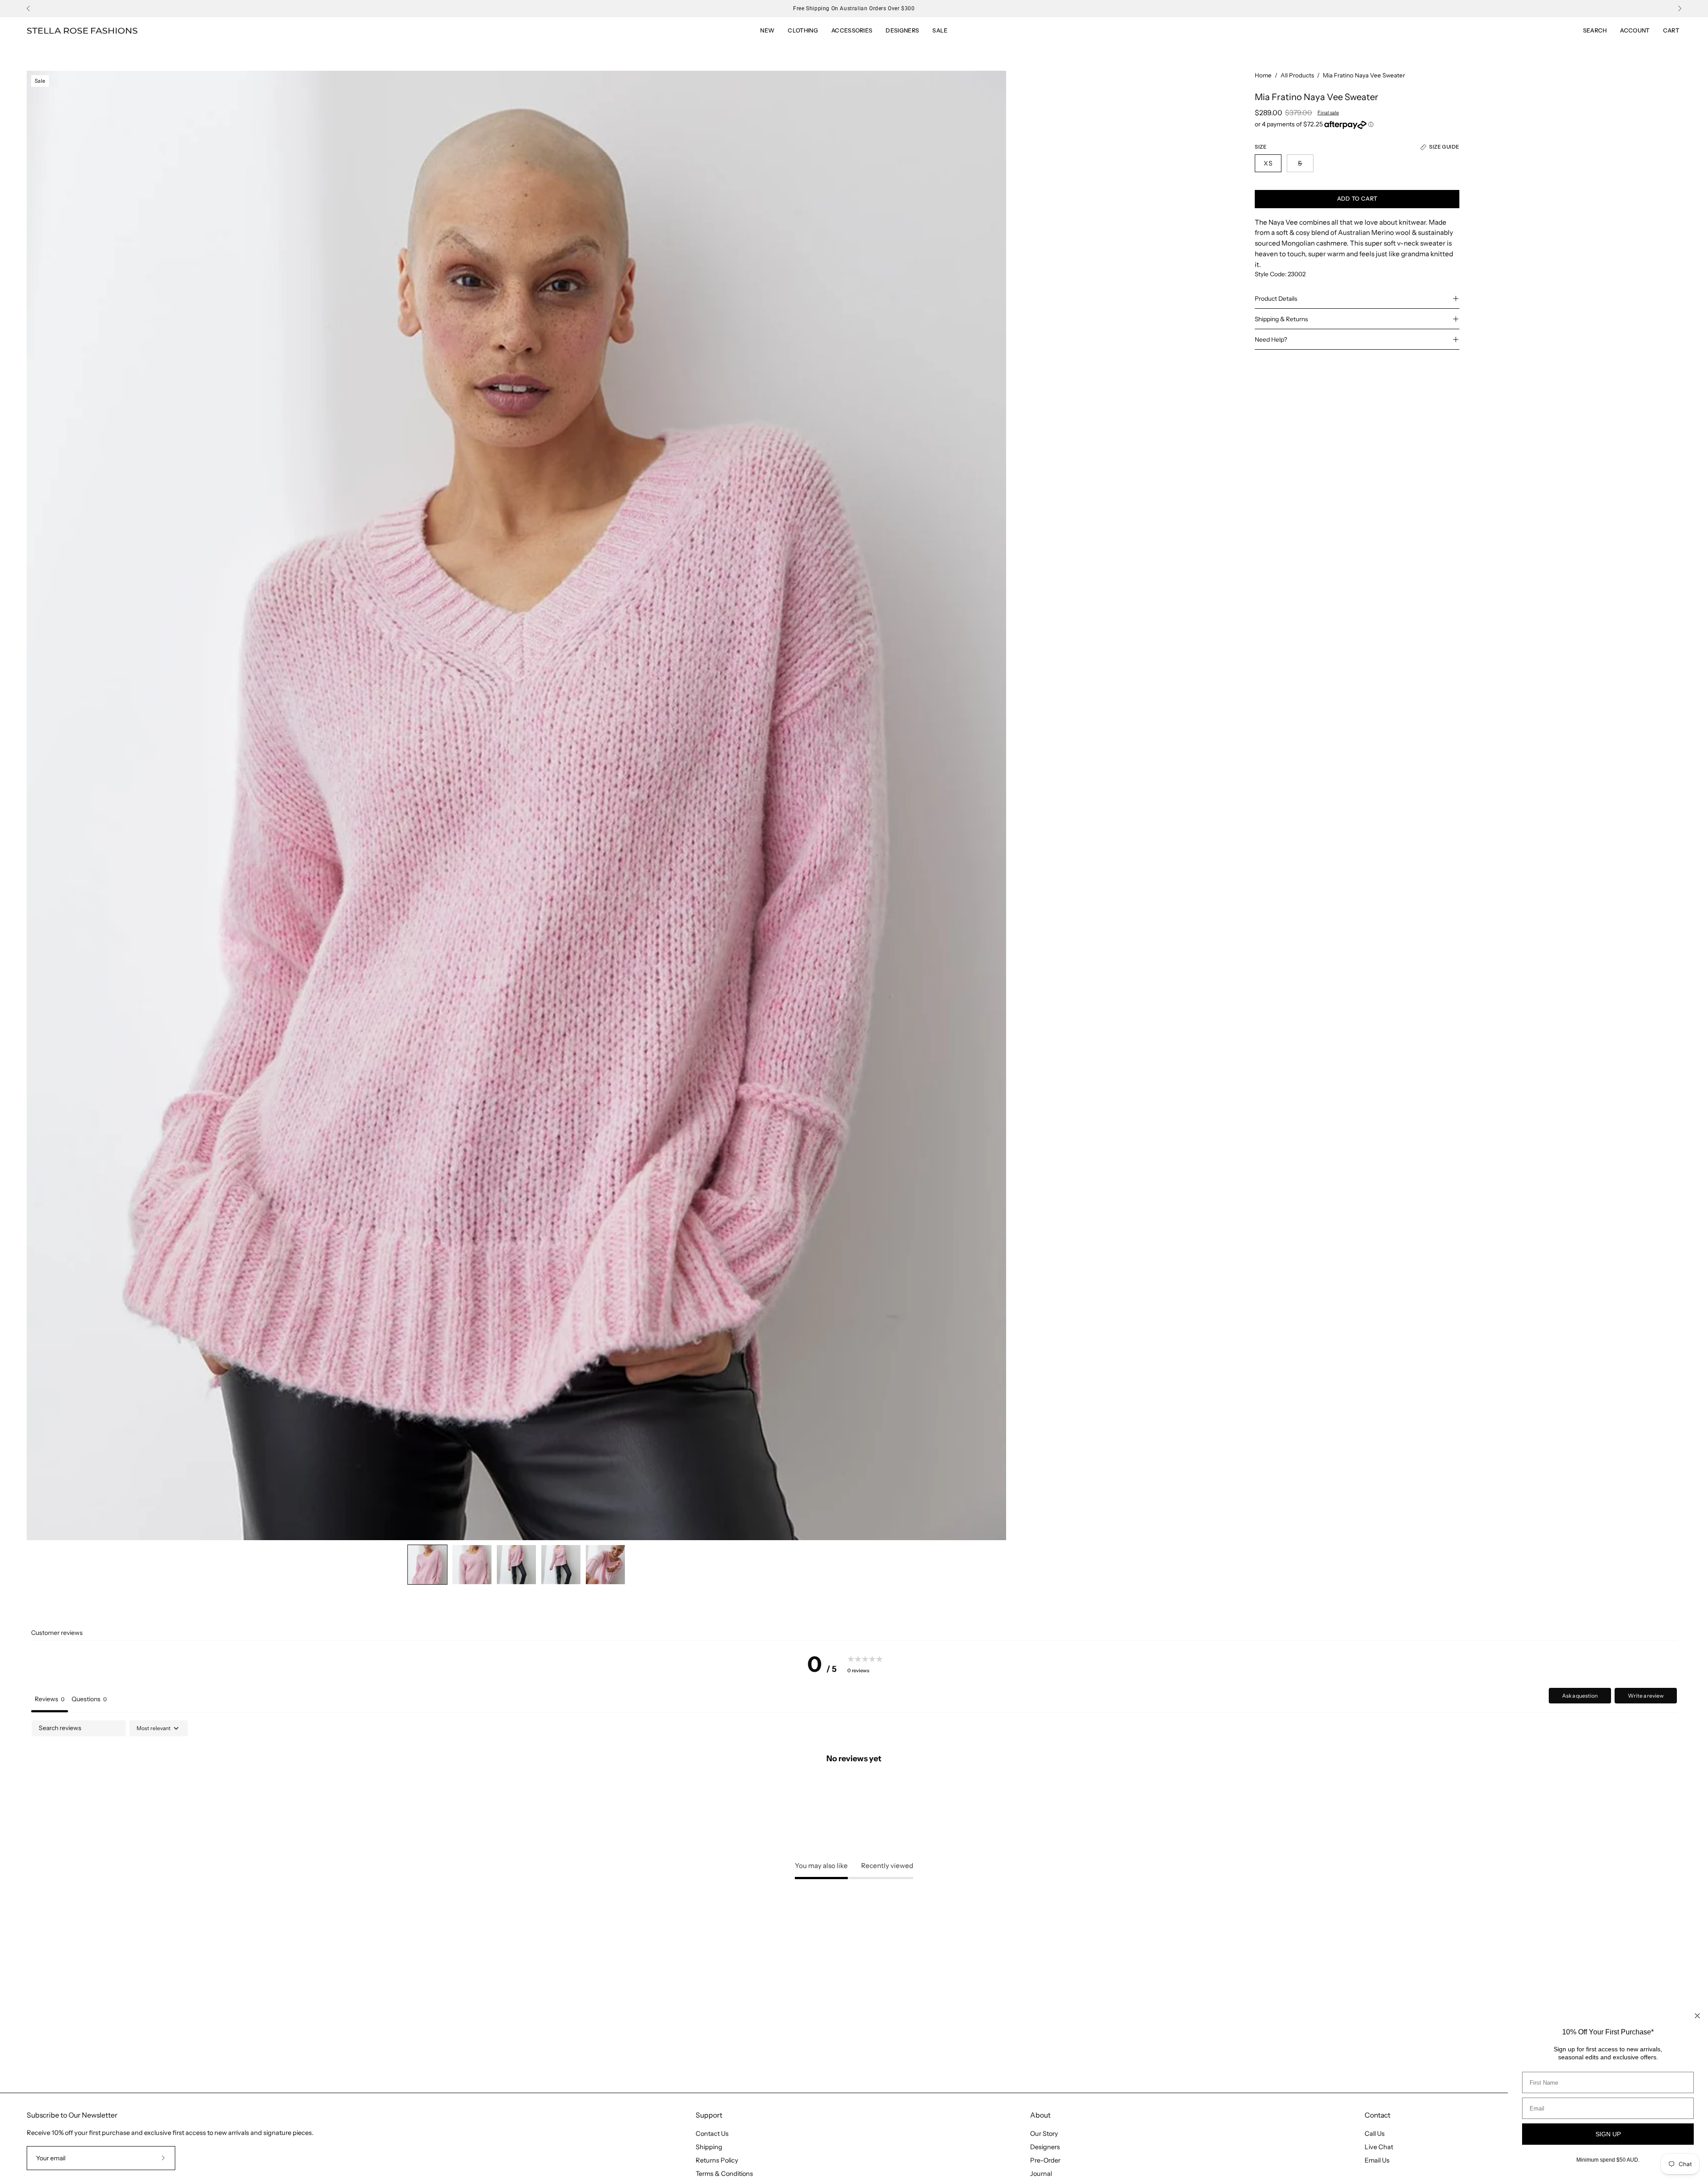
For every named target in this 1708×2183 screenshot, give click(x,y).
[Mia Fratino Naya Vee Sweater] (427, 1565)
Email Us (1377, 2160)
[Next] (1680, 8)
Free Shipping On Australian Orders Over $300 (854, 8)
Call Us (1375, 2134)
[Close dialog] (1697, 2016)
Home (1263, 75)
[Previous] (28, 8)
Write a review (1646, 1696)
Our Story (1044, 2134)
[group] (854, 8)
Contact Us (712, 2134)
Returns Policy (717, 2160)
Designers (1045, 2147)
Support (709, 2115)
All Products (1297, 75)
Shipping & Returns (1281, 319)
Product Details (1276, 299)
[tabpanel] (854, 1788)
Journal (1041, 2174)
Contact (1378, 2115)
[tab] (89, 1700)
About (1040, 2115)
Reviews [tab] (50, 1699)
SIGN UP (1608, 2134)
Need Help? (1271, 339)
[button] (940, 31)
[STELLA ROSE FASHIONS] (82, 31)
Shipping (709, 2147)
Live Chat (1379, 2147)
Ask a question (1580, 1696)
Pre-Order (1045, 2160)
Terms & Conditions (724, 2174)
